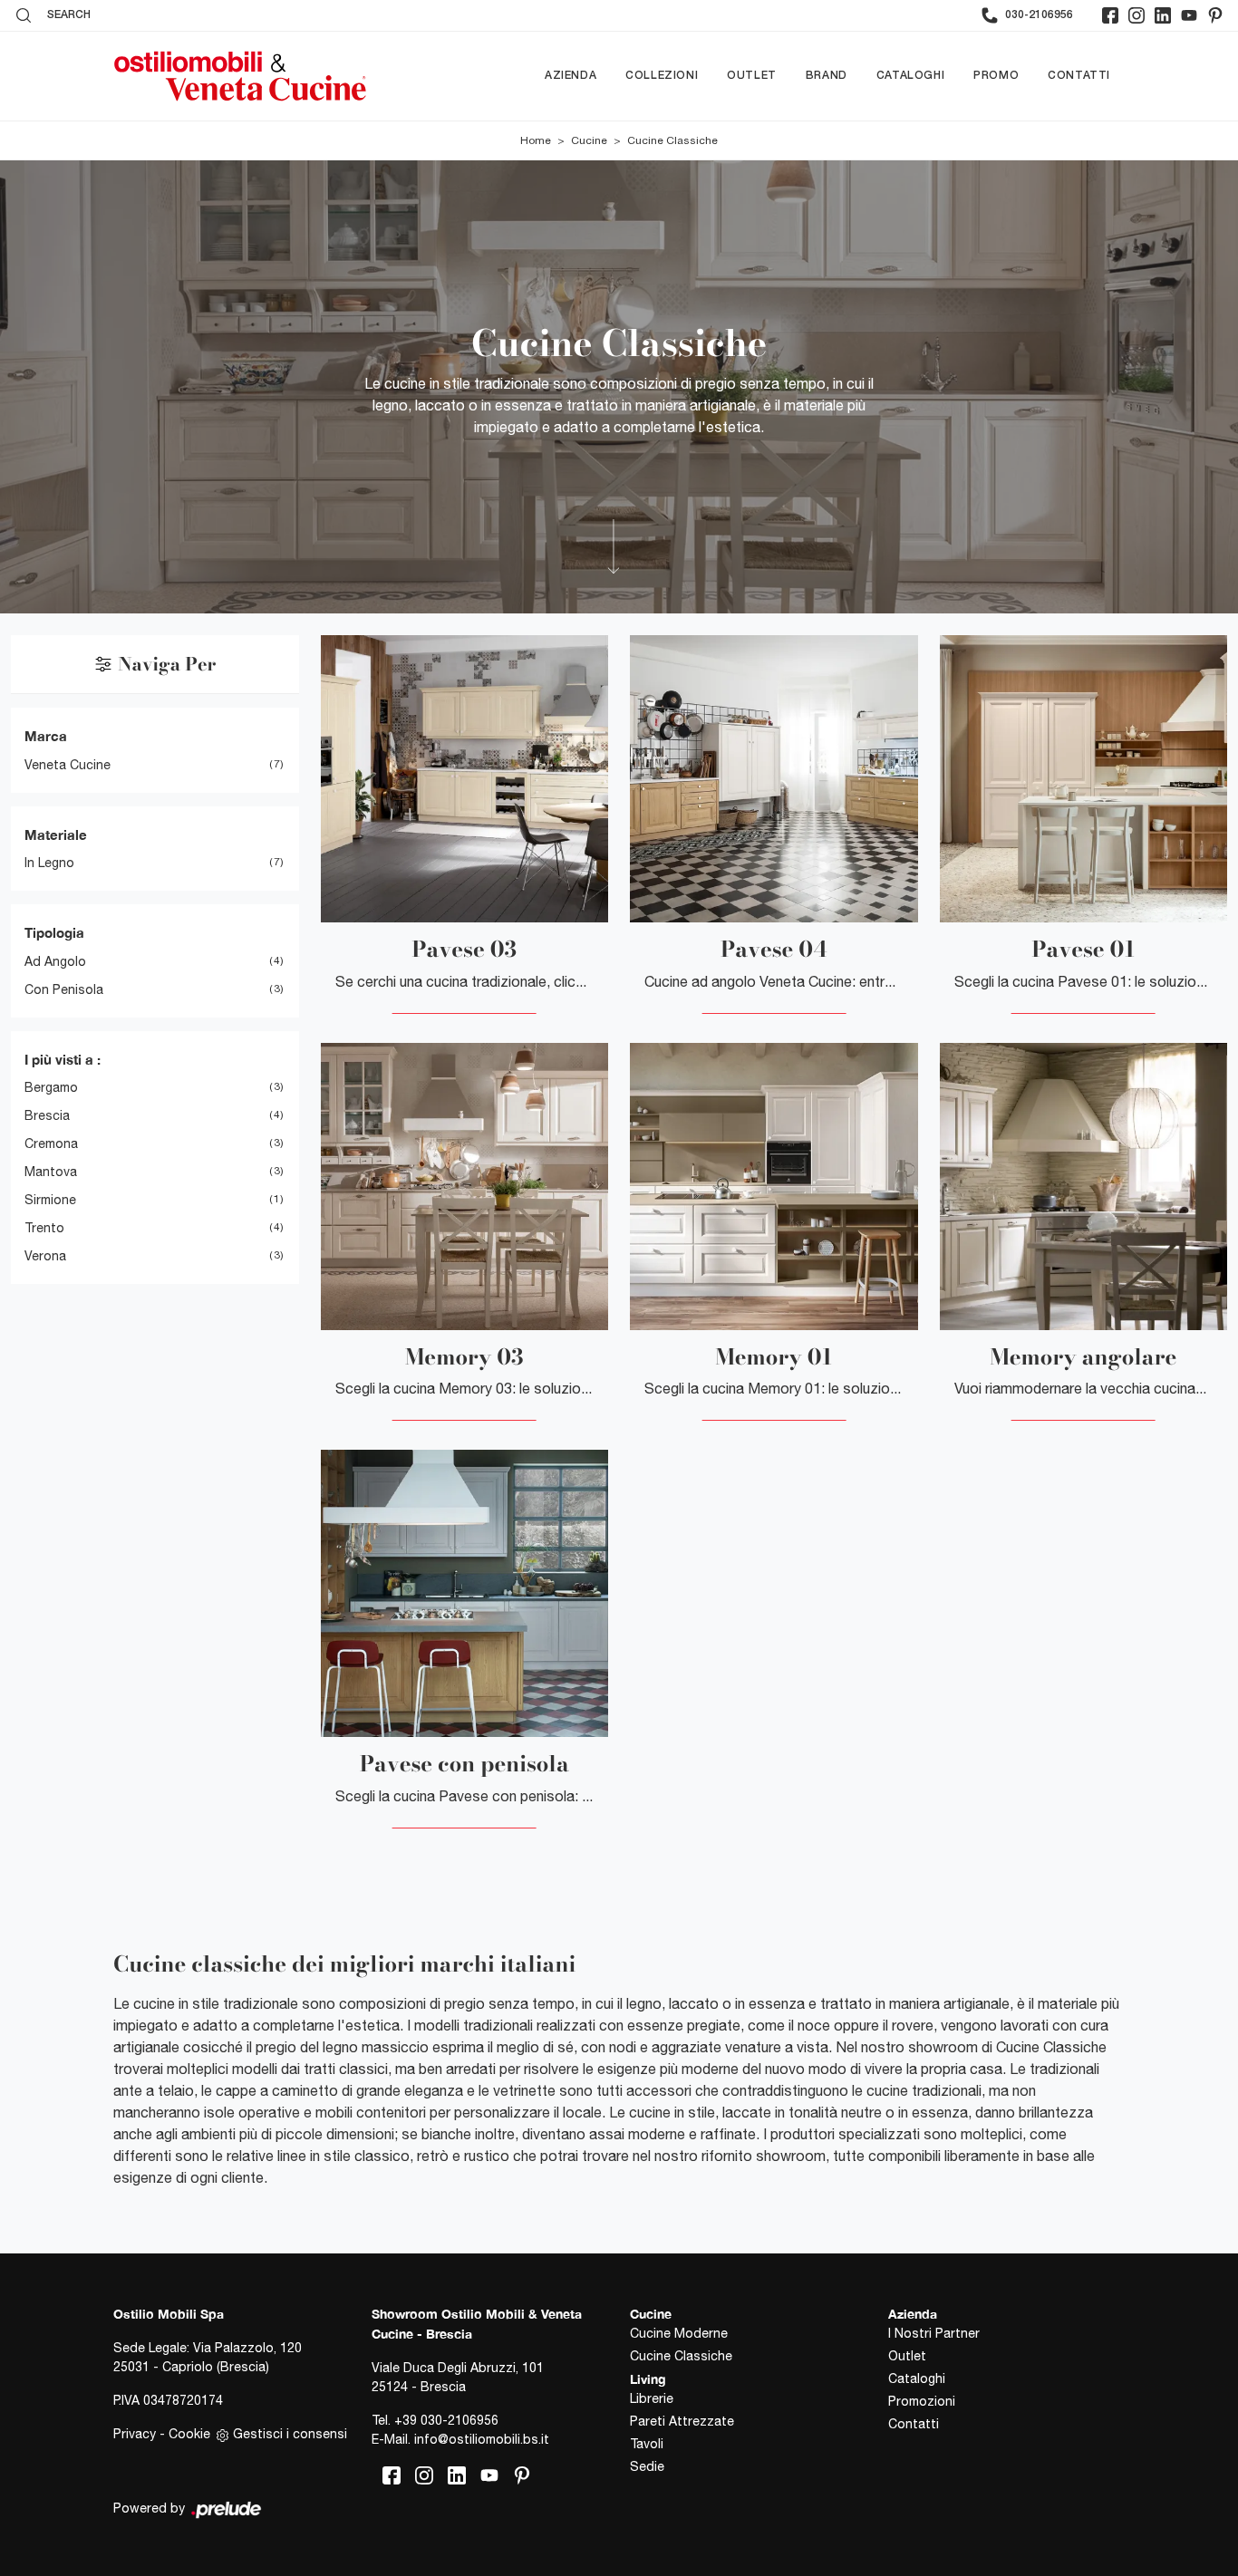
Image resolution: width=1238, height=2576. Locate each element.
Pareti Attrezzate (682, 2421)
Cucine (589, 140)
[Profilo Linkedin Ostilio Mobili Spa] (1163, 15)
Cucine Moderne (679, 2333)
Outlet (752, 76)
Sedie (647, 2466)
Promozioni (922, 2401)
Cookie (189, 2434)
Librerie (652, 2398)
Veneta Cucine (68, 765)
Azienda (571, 76)
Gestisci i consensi (290, 2434)
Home (536, 140)
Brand (827, 76)
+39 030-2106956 (446, 2420)
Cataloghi (910, 76)
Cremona (51, 1143)
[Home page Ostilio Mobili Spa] (240, 76)
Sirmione (50, 1200)
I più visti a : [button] (63, 1059)
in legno (49, 863)
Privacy (135, 2434)
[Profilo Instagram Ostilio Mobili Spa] (1136, 15)
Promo (996, 76)
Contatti (1079, 76)
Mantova (51, 1172)
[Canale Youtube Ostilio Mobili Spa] (1189, 15)
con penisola (64, 989)
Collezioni (662, 76)
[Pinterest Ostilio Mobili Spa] (1215, 15)
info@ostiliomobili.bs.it (482, 2439)
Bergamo (51, 1087)
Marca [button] (46, 736)
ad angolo (55, 961)
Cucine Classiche (672, 140)
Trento (44, 1228)
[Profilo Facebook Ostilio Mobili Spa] (1110, 15)
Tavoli (647, 2444)
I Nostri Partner (934, 2333)
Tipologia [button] (54, 932)
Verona (45, 1256)
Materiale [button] (56, 835)
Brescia (47, 1115)
